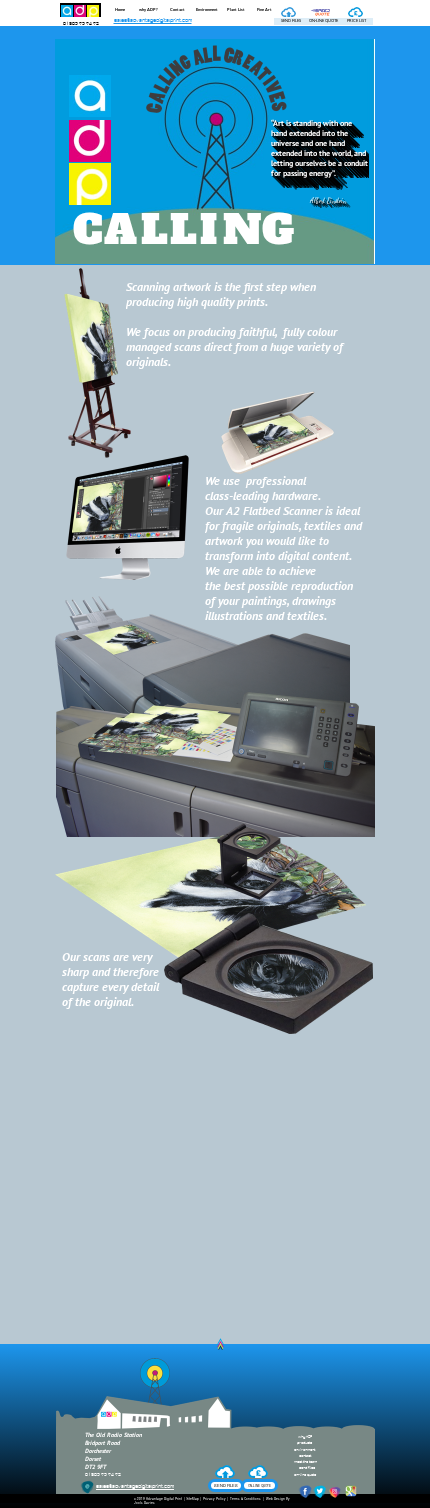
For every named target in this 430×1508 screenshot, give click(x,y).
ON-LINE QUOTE (259, 1486)
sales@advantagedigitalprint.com (153, 20)
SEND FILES (226, 1485)
